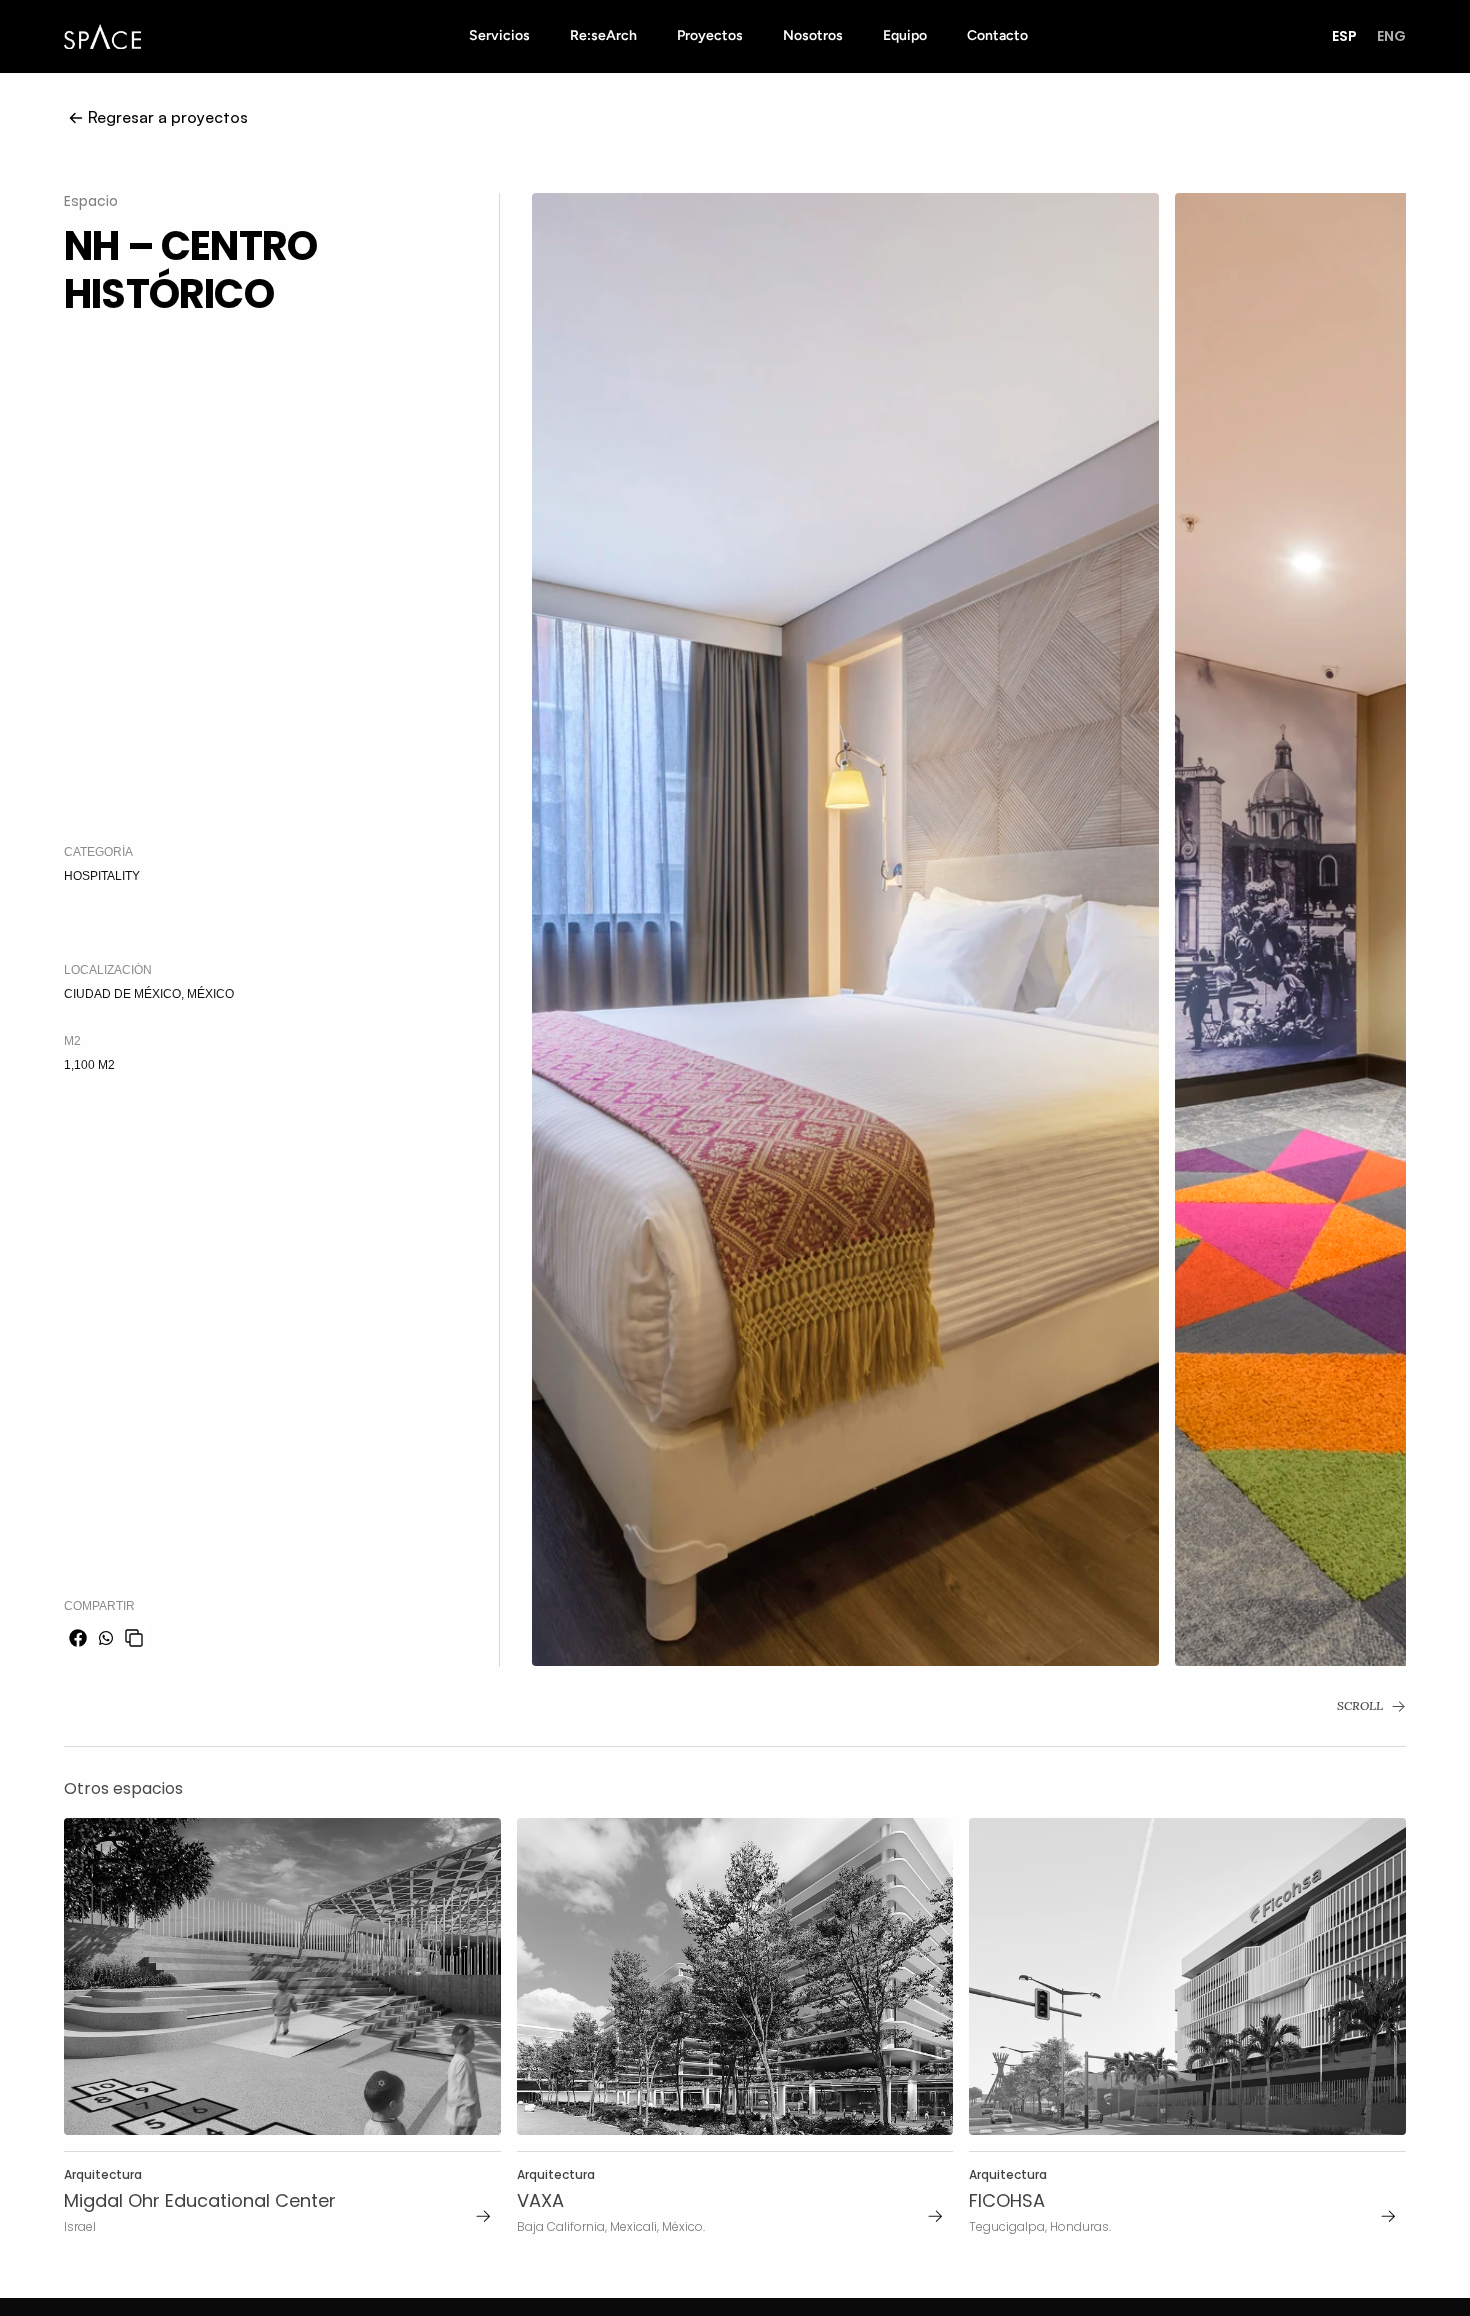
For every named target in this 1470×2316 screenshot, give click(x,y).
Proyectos (710, 35)
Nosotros (813, 35)
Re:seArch (603, 35)
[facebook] (78, 1638)
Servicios (499, 35)
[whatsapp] (106, 1638)
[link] (483, 2216)
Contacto (997, 35)
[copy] (134, 1638)
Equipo (905, 35)
